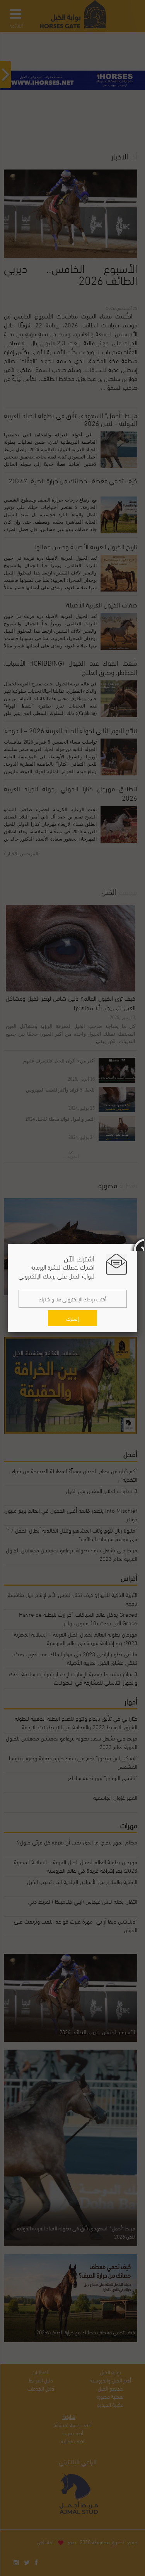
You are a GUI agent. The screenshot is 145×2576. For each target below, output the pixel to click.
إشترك (72, 1318)
